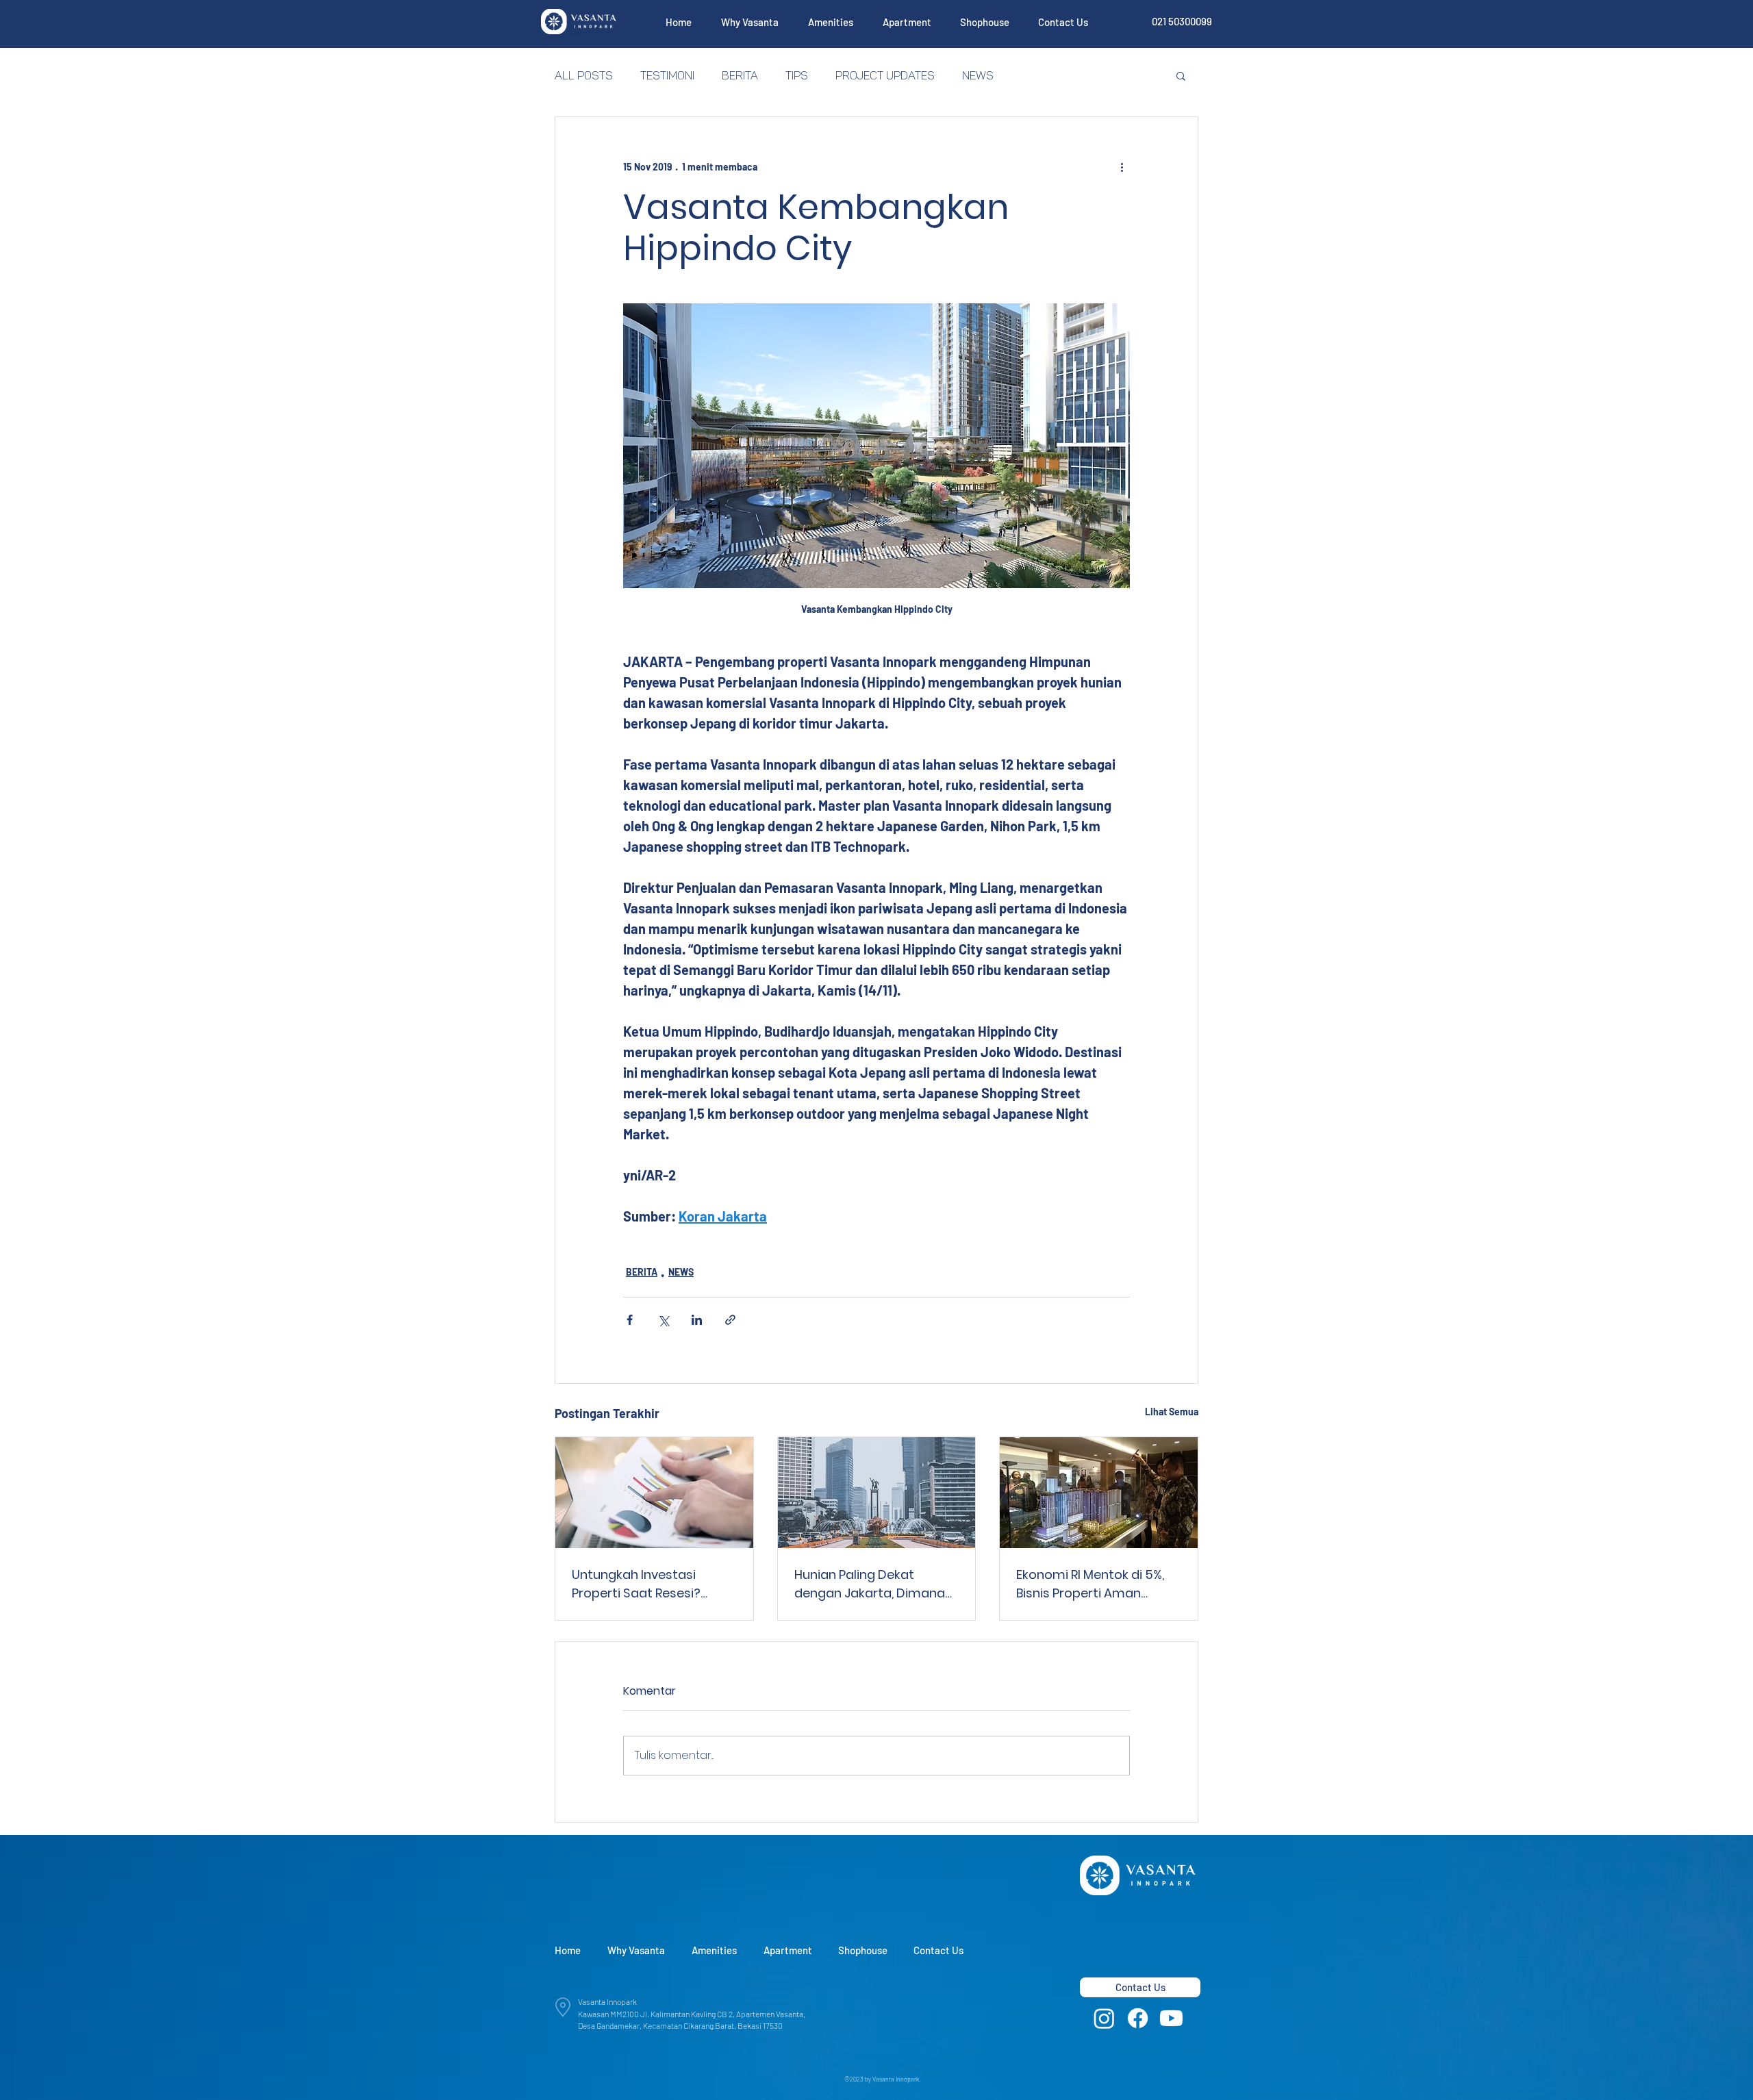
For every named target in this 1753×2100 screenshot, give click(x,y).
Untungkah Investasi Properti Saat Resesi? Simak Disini (636, 1584)
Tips (797, 75)
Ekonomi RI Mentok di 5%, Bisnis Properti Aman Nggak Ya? (1090, 1584)
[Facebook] (1138, 2018)
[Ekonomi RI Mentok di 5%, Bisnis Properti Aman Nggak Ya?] (1099, 1493)
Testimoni (667, 75)
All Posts (584, 75)
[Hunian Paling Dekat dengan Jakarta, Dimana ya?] (877, 1493)
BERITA (740, 75)
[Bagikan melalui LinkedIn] (697, 1320)
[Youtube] (1171, 2018)
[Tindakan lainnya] (1122, 166)
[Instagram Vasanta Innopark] (1104, 2018)
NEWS (978, 75)
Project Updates (885, 75)
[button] (749, 22)
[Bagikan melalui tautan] (730, 1320)
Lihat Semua (1172, 1412)
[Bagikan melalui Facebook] (630, 1320)
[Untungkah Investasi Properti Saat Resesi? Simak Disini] (654, 1493)
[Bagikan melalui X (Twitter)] (663, 1320)
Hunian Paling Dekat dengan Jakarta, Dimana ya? (870, 1584)
